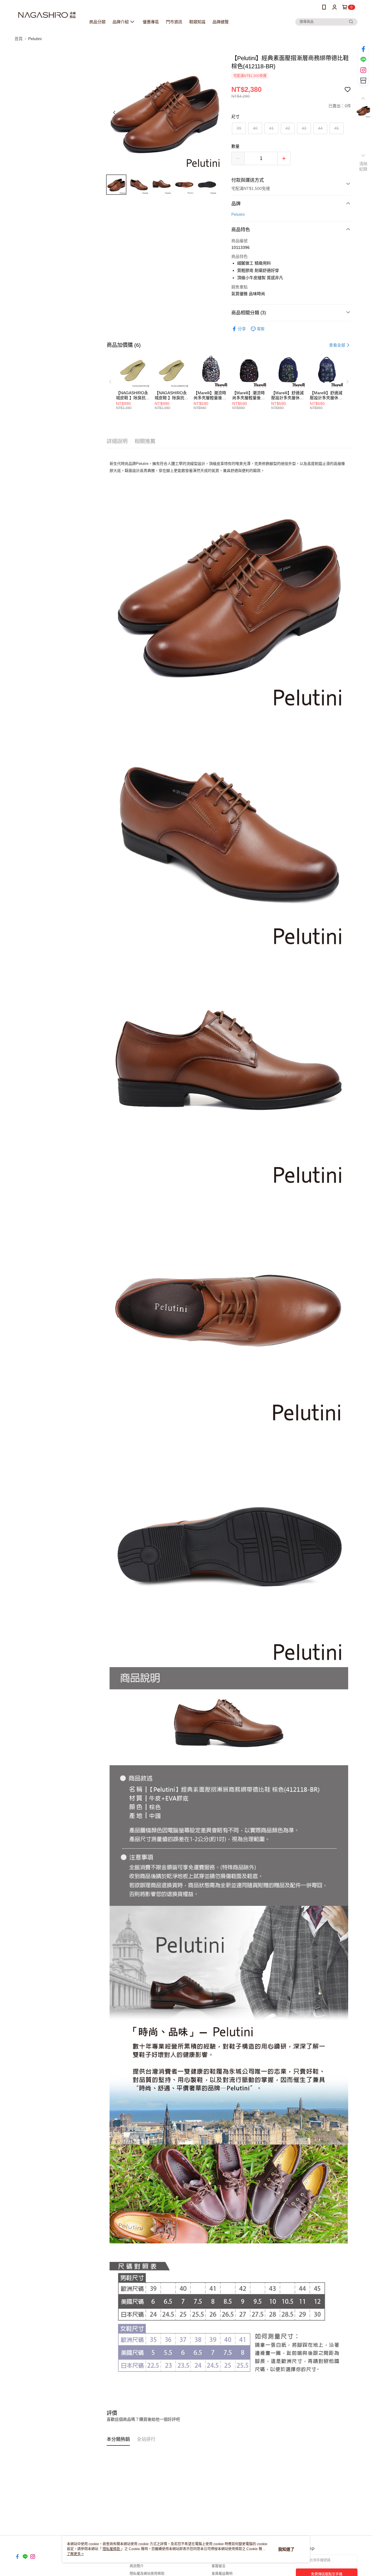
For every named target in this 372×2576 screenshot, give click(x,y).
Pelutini (238, 214)
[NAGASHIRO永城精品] (47, 15)
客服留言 (219, 2566)
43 (304, 128)
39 (239, 128)
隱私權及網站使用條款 (147, 2574)
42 (288, 128)
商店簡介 (137, 2566)
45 (337, 128)
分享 (242, 329)
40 (255, 128)
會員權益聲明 (222, 2574)
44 (320, 128)
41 (271, 128)
